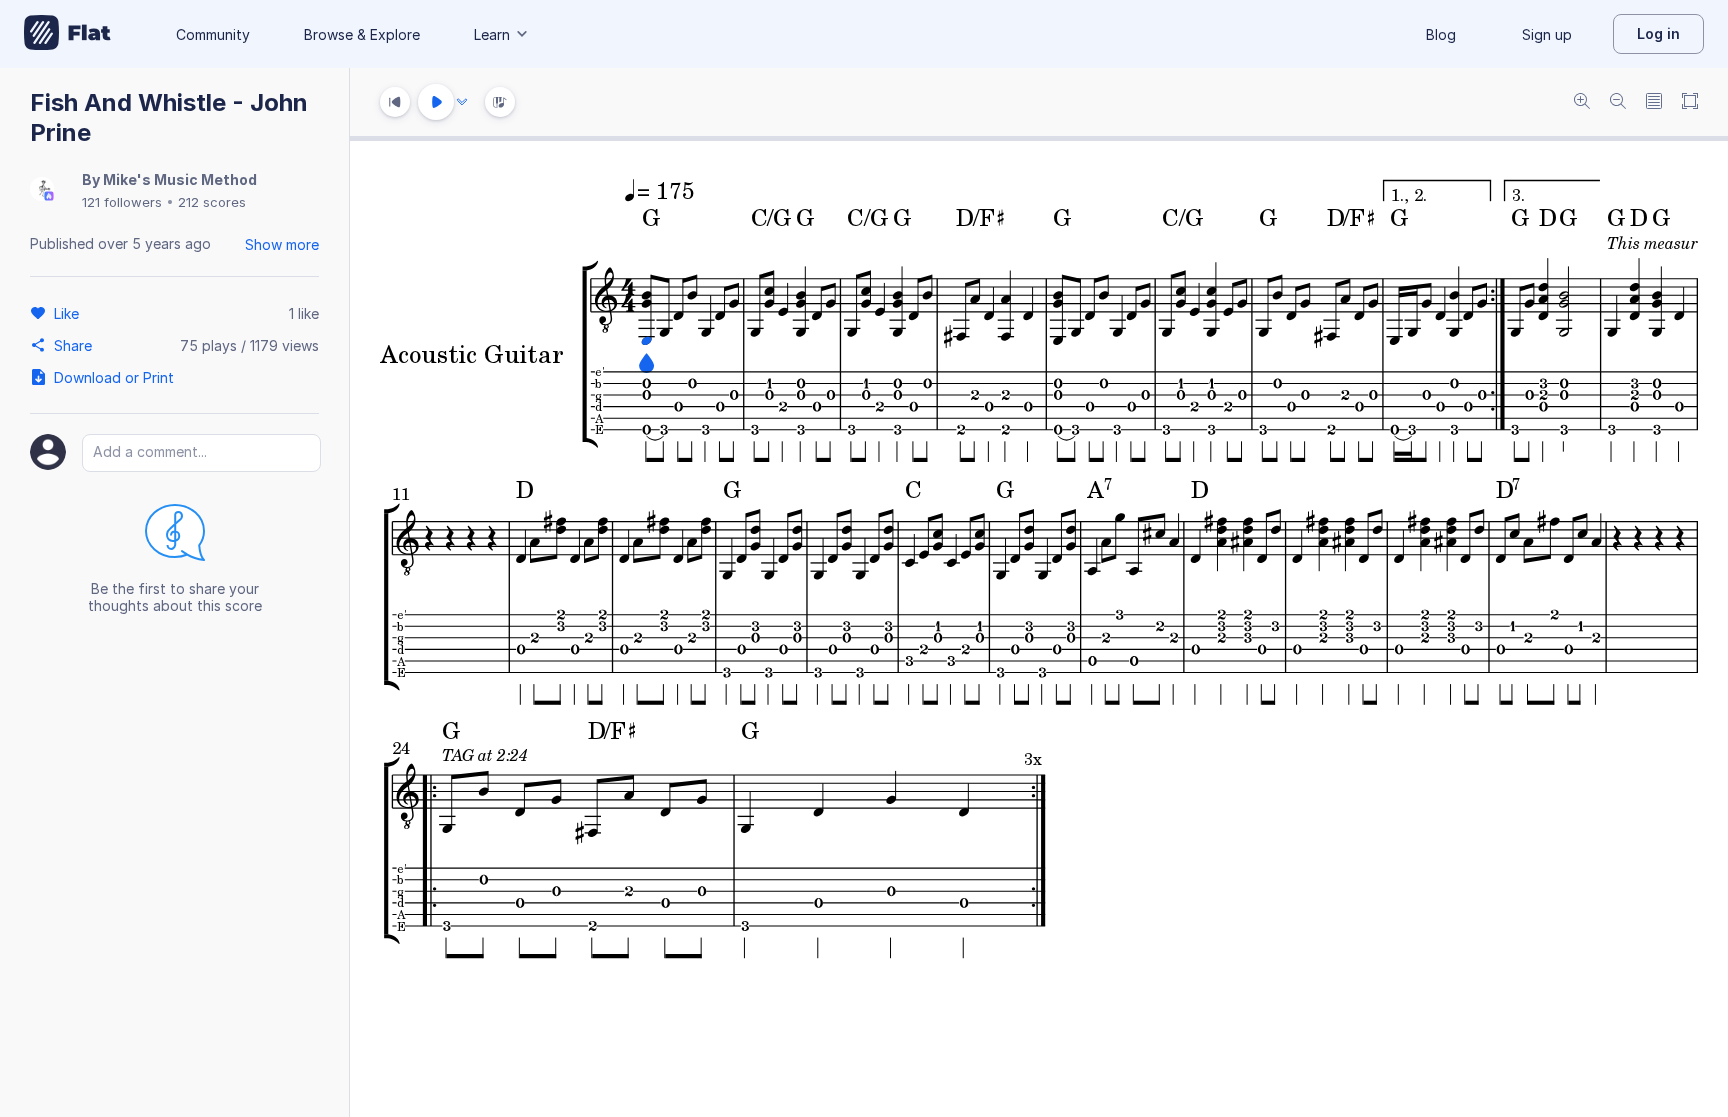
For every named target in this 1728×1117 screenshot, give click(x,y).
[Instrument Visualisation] (500, 102)
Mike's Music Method (180, 179)
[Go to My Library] (67, 34)
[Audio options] (462, 102)
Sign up (1547, 34)
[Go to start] (395, 102)
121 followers (122, 202)
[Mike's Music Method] (42, 190)
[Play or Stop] (436, 102)
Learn (492, 34)
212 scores (212, 202)
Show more (282, 244)
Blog (1441, 34)
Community (213, 34)
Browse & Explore (362, 34)
